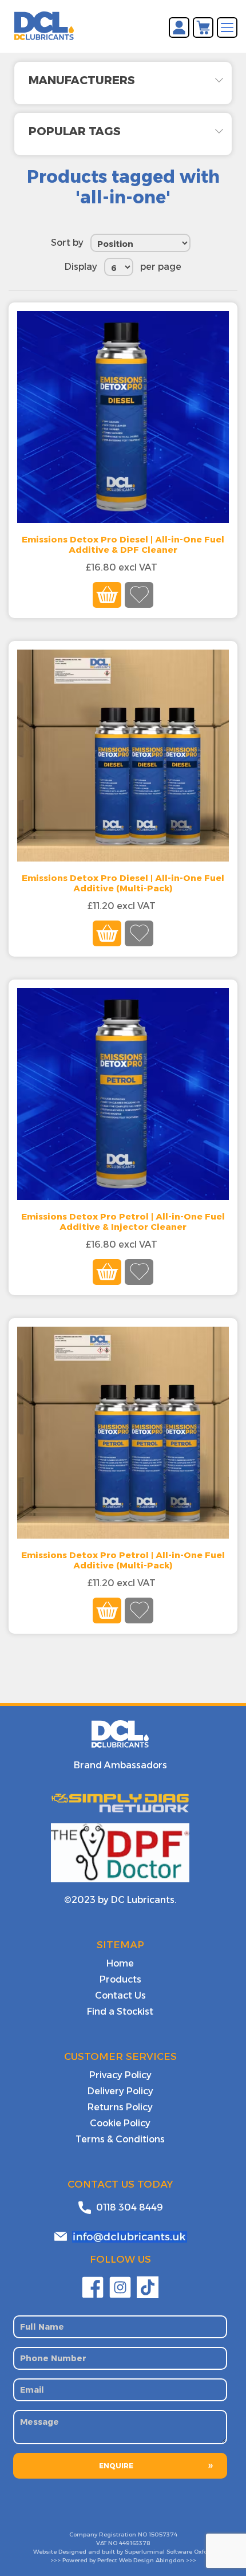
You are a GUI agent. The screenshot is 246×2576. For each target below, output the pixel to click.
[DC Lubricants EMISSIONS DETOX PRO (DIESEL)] (123, 756)
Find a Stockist (120, 2011)
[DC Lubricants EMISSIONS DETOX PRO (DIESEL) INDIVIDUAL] (123, 417)
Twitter (120, 2287)
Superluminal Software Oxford (169, 2552)
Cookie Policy (120, 2123)
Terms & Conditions (120, 2139)
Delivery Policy (120, 2091)
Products (120, 1979)
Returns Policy (120, 2107)
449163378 (134, 2543)
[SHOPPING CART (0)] (203, 27)
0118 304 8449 (130, 2207)
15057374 (163, 2534)
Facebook (93, 2287)
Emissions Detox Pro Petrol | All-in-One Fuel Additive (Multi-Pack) (123, 1560)
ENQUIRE (116, 2466)
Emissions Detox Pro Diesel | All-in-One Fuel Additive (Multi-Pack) (123, 883)
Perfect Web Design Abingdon (141, 2560)
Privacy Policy (120, 2075)
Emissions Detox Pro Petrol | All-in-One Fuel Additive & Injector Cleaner (123, 1222)
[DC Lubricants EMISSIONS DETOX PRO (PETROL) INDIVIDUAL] (123, 1094)
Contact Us (120, 1995)
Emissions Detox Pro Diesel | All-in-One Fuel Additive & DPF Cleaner (123, 545)
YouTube (148, 2287)
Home (120, 1963)
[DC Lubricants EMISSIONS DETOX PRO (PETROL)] (123, 1433)
